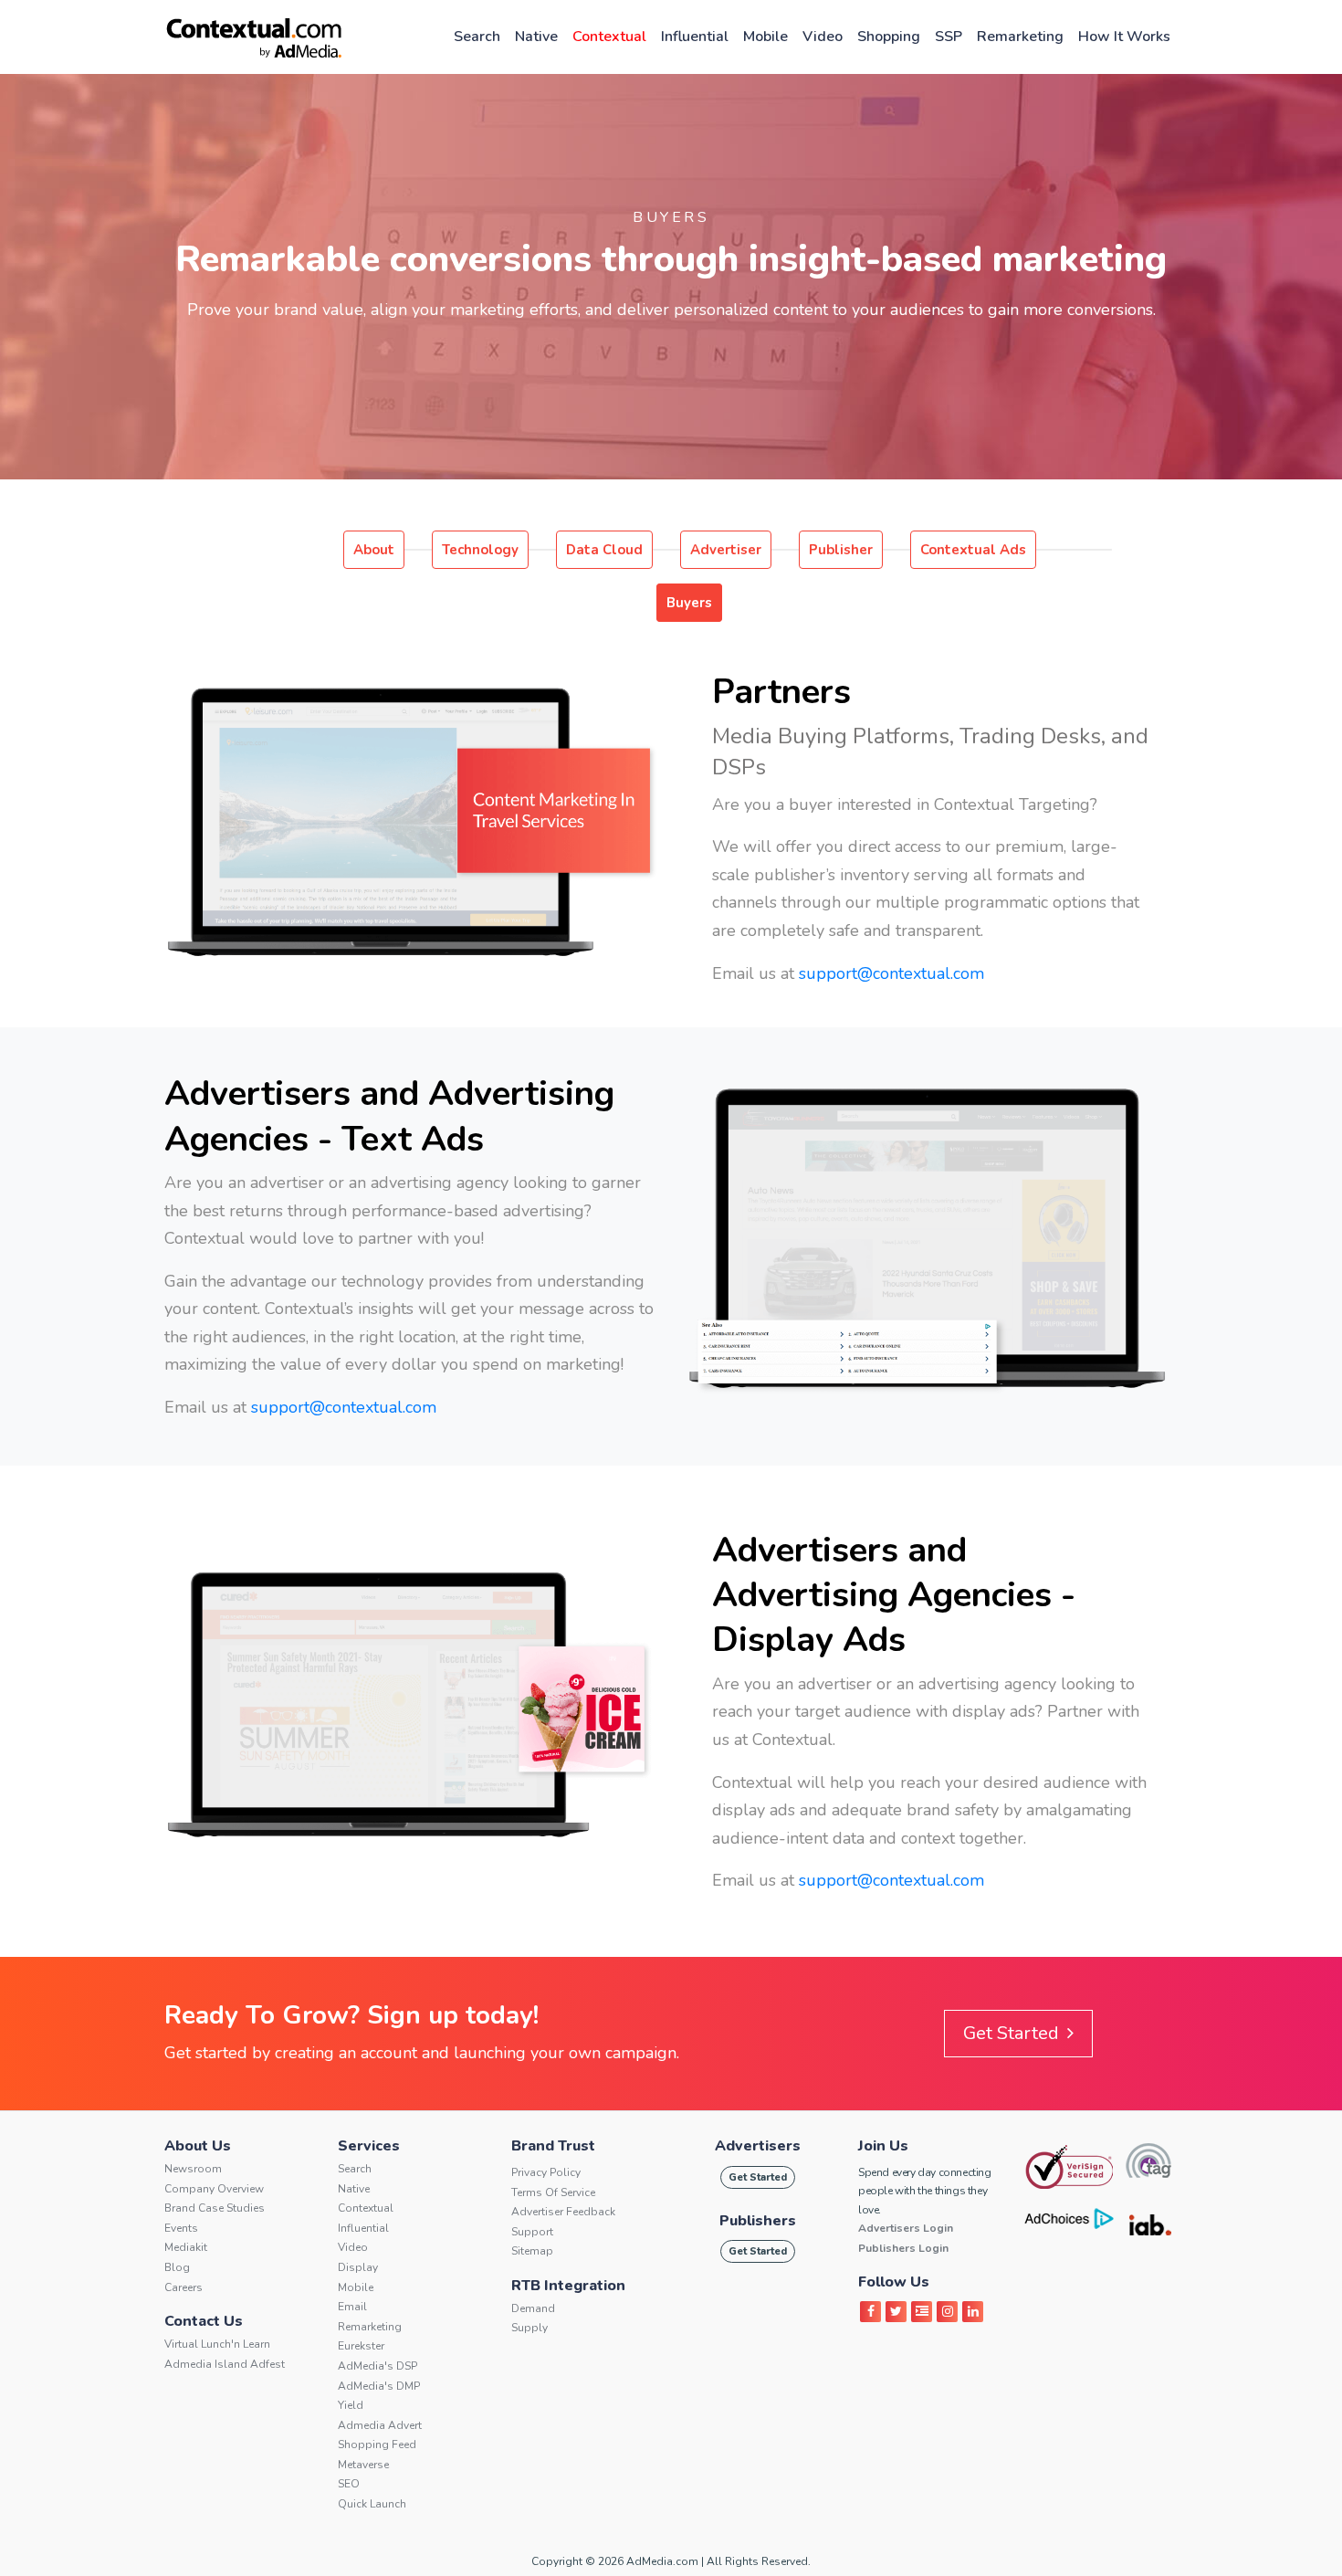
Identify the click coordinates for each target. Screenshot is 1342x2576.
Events (181, 2228)
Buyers (689, 603)
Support (532, 2232)
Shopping (889, 37)
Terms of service (553, 2192)
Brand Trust (553, 2146)
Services (369, 2146)
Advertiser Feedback (563, 2212)
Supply (529, 2328)
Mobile (765, 37)
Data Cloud (604, 550)
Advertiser (726, 550)
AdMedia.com (662, 2561)
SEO (349, 2484)
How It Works (1124, 37)
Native (536, 37)
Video (823, 37)
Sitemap (532, 2251)
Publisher (841, 550)
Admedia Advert (380, 2425)
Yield (351, 2405)
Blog (177, 2267)
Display (358, 2267)
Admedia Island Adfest (225, 2364)
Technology (480, 550)
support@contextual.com (891, 973)
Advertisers (758, 2146)
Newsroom (193, 2169)
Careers (183, 2287)
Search (477, 37)
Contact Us (204, 2321)
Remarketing (1020, 37)
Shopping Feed (377, 2445)
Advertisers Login (906, 2228)
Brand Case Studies (215, 2208)
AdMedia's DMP (379, 2386)
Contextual (609, 37)
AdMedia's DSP (377, 2366)
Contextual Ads (973, 550)
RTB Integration (568, 2286)
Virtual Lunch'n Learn (217, 2344)
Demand (533, 2308)
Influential (695, 37)
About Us (198, 2146)
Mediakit (186, 2247)
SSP (949, 37)
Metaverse (363, 2465)
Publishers (758, 2221)
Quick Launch (372, 2504)
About (374, 550)
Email (352, 2307)
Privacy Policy (546, 2172)
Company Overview (214, 2189)
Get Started (1013, 2033)
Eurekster (361, 2346)
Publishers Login (903, 2248)
